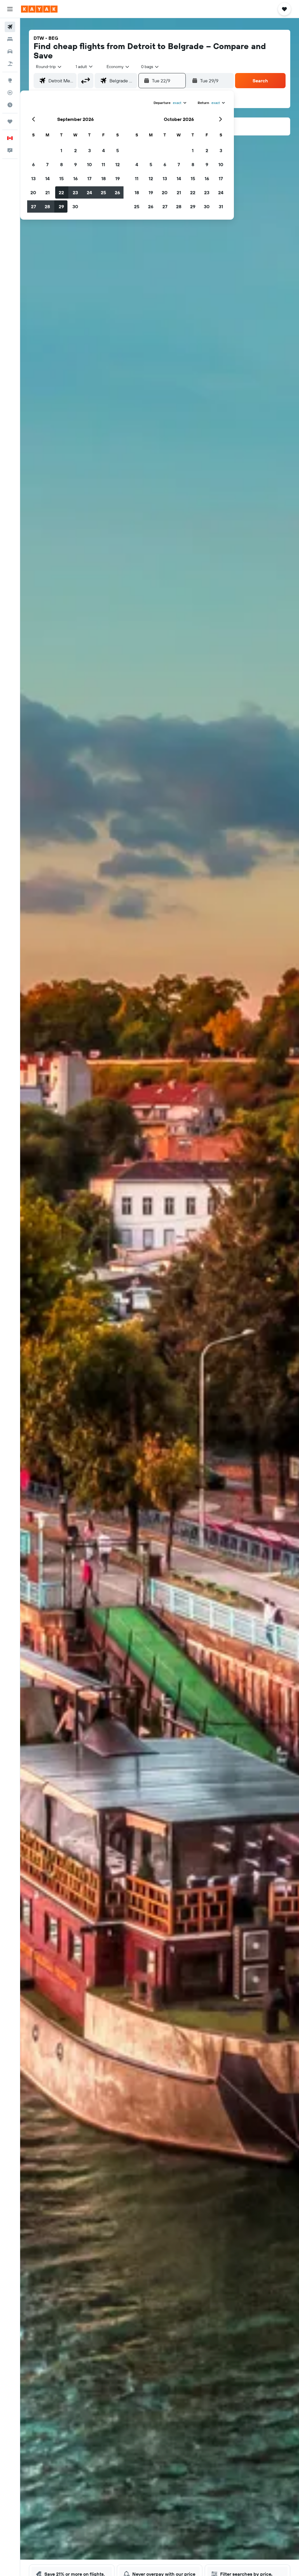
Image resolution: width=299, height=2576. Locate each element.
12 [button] (118, 164)
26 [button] (117, 192)
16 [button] (75, 178)
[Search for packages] (10, 64)
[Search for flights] (10, 27)
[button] (10, 9)
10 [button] (89, 164)
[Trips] (10, 121)
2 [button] (75, 150)
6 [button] (33, 164)
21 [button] (47, 192)
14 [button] (47, 178)
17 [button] (89, 178)
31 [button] (221, 206)
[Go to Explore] (10, 80)
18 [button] (104, 178)
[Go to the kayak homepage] (39, 9)
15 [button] (61, 178)
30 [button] (75, 206)
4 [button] (104, 150)
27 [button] (33, 206)
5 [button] (118, 150)
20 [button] (33, 192)
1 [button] (61, 150)
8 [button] (61, 164)
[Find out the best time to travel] (10, 105)
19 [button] (118, 178)
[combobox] (118, 67)
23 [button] (75, 192)
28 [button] (47, 206)
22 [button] (61, 192)
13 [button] (33, 178)
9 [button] (75, 164)
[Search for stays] (10, 39)
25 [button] (103, 192)
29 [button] (61, 206)
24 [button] (89, 192)
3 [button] (89, 150)
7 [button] (47, 164)
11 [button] (103, 164)
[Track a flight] (10, 93)
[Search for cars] (10, 51)
